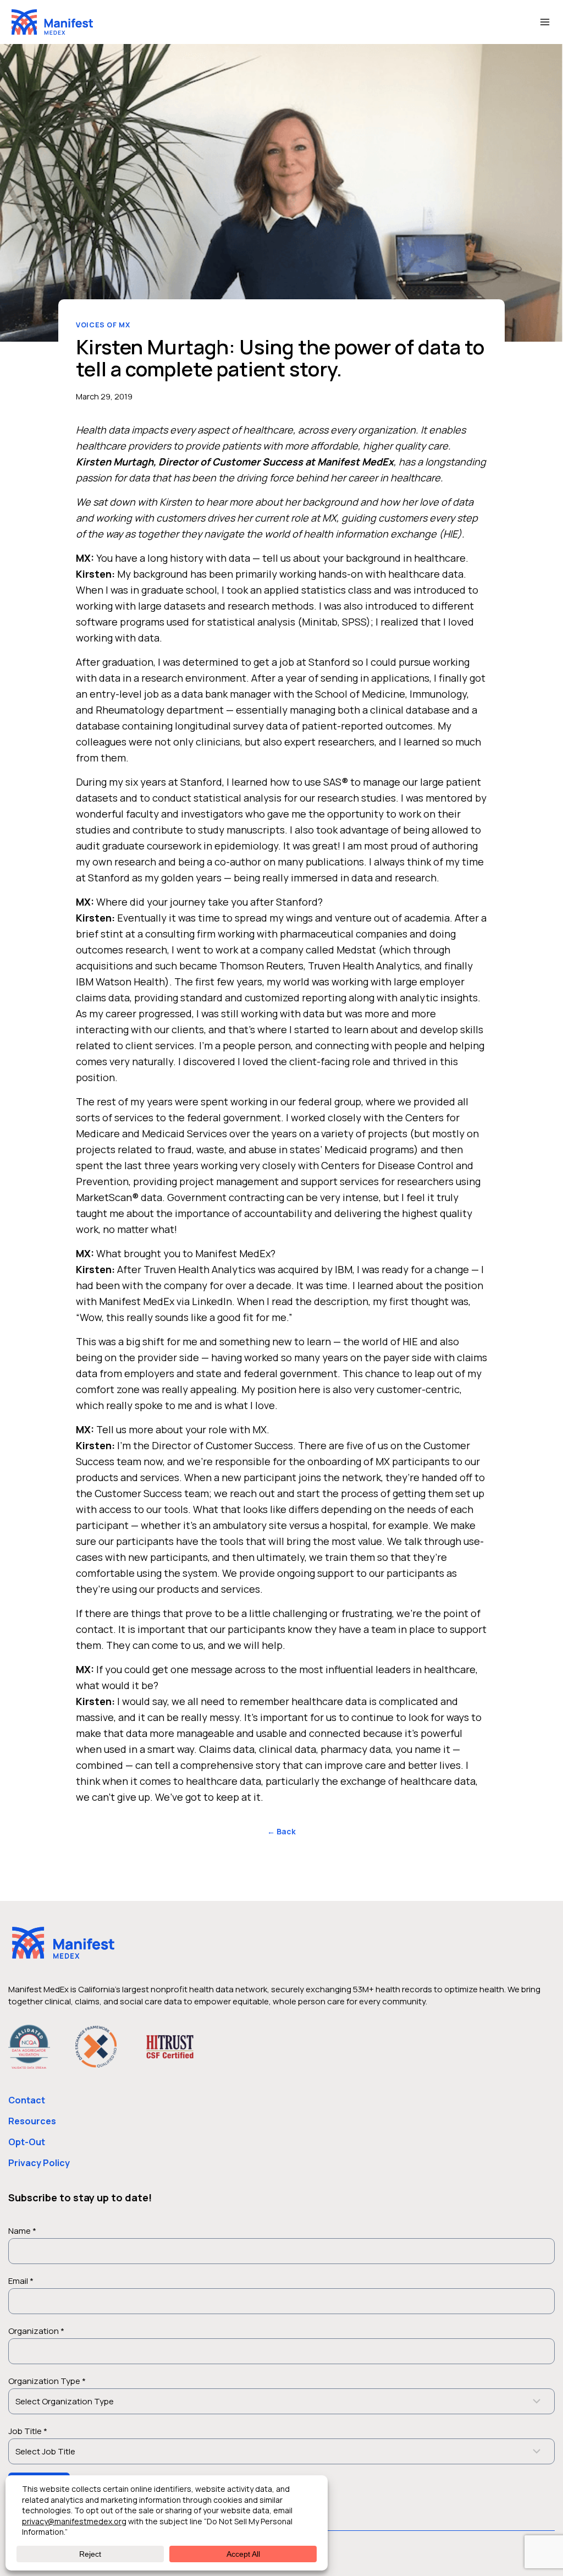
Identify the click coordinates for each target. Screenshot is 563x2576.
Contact (27, 2100)
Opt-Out (27, 2142)
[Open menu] (545, 22)
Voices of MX (103, 325)
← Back (281, 1831)
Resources (32, 2121)
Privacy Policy (39, 2163)
